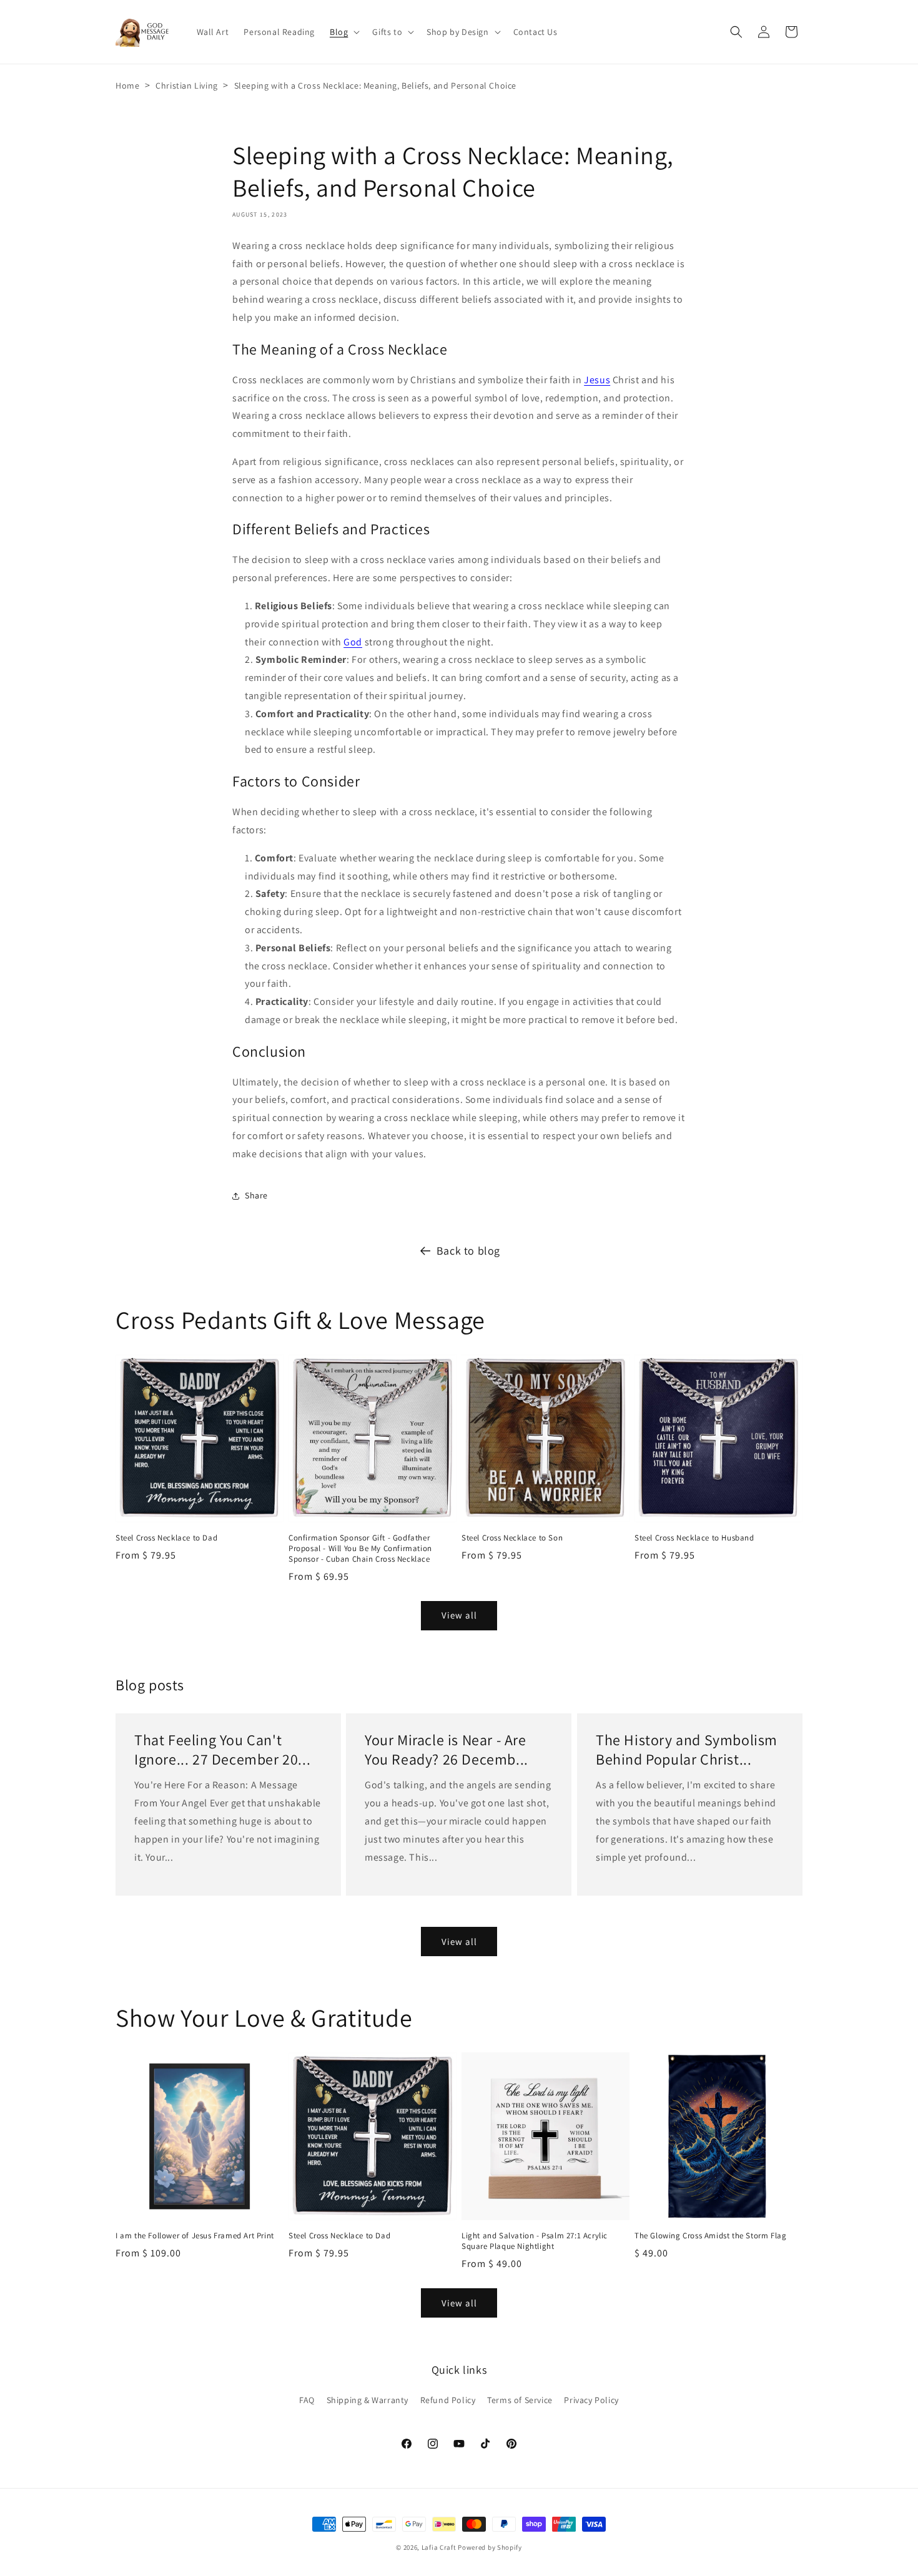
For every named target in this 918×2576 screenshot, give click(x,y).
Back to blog (468, 1251)
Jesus (597, 380)
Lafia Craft (439, 2547)
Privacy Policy (591, 2400)
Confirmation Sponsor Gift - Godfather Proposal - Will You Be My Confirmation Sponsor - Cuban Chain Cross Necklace (360, 1549)
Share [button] (256, 1195)
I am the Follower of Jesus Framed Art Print (195, 2236)
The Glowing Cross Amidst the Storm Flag (710, 2236)
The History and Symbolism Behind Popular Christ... (687, 1750)
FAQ (307, 2400)
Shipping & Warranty (368, 2400)
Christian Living (187, 86)
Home (127, 86)
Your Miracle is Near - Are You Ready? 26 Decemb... (447, 1750)
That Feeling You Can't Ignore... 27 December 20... (222, 1750)
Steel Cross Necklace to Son (512, 1538)
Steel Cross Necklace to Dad (166, 1538)
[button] (343, 32)
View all (459, 1615)
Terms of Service (520, 2400)
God (353, 642)
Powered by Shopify (490, 2547)
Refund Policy (448, 2400)
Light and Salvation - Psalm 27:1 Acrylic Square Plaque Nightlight (535, 2241)
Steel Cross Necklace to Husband (694, 1538)
